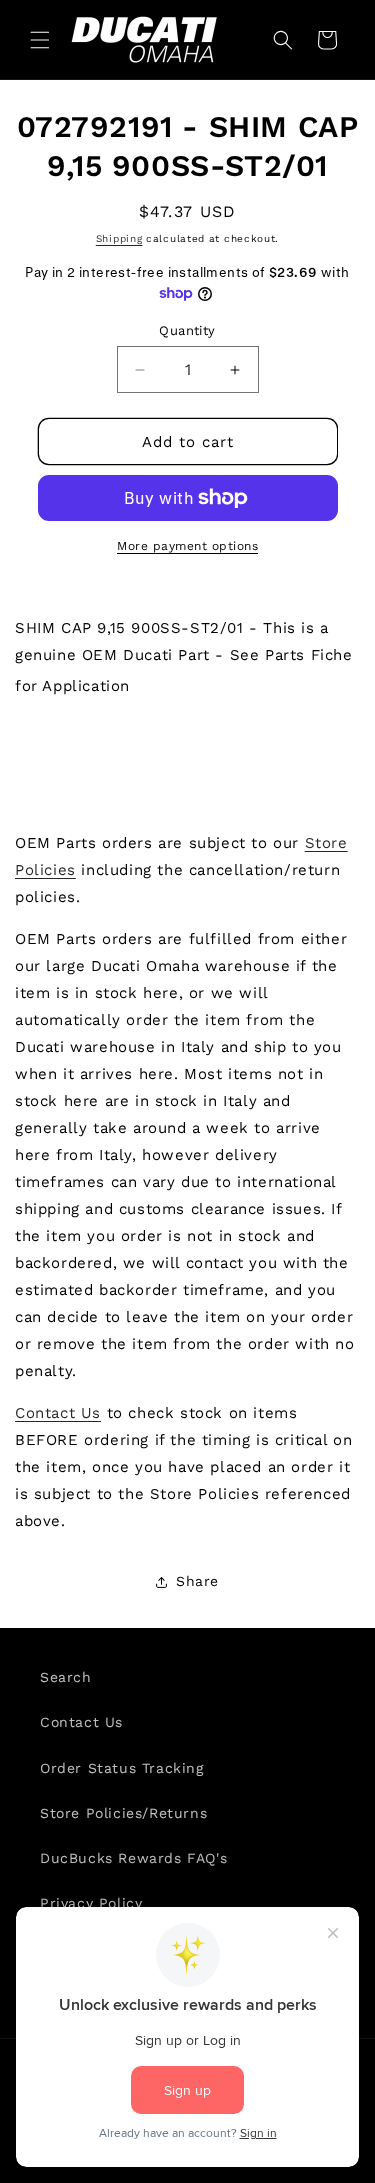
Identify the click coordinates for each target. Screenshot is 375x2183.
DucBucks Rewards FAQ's (133, 1858)
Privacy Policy (91, 1903)
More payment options (187, 546)
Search (66, 1677)
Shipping (119, 238)
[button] (40, 40)
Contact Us (58, 1413)
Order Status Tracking (122, 1768)
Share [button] (197, 1581)
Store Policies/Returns (123, 1813)
